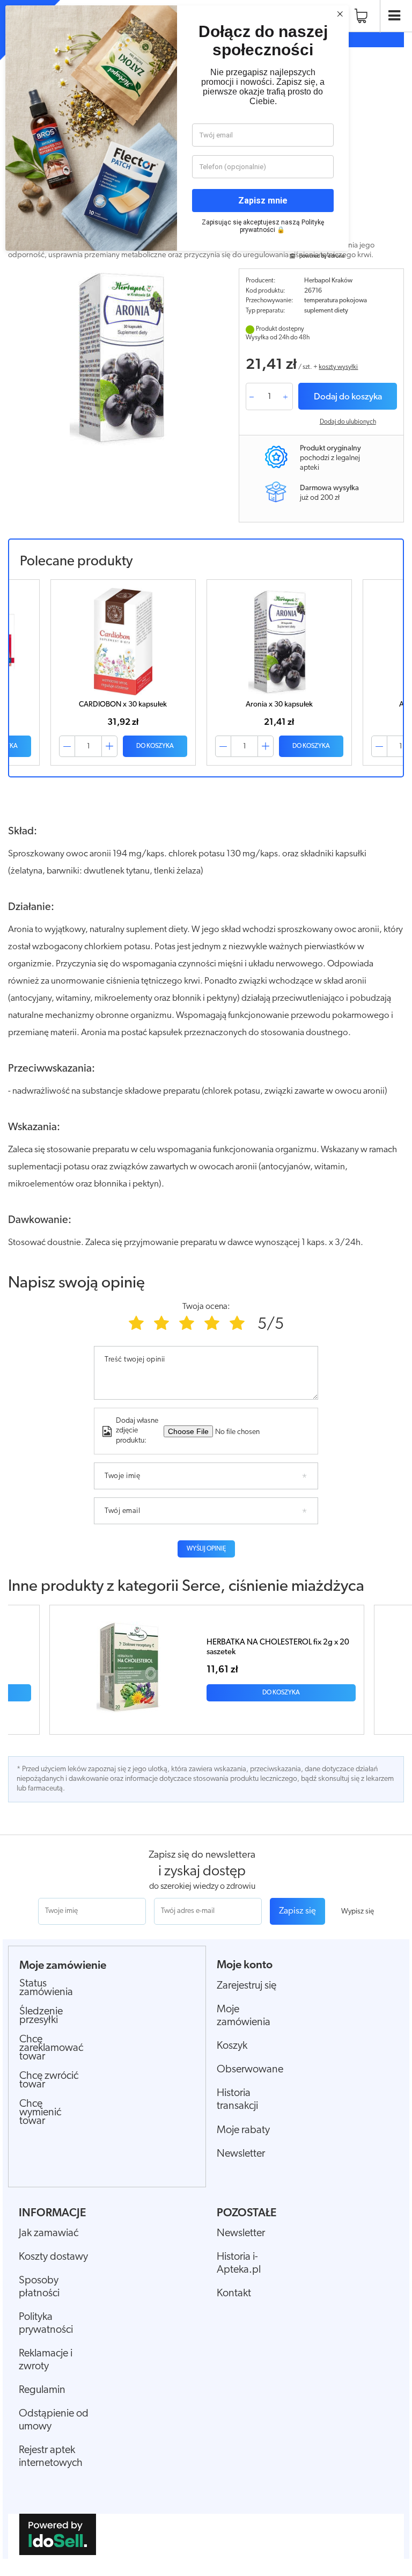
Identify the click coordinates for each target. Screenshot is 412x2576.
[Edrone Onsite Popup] (206, 1288)
